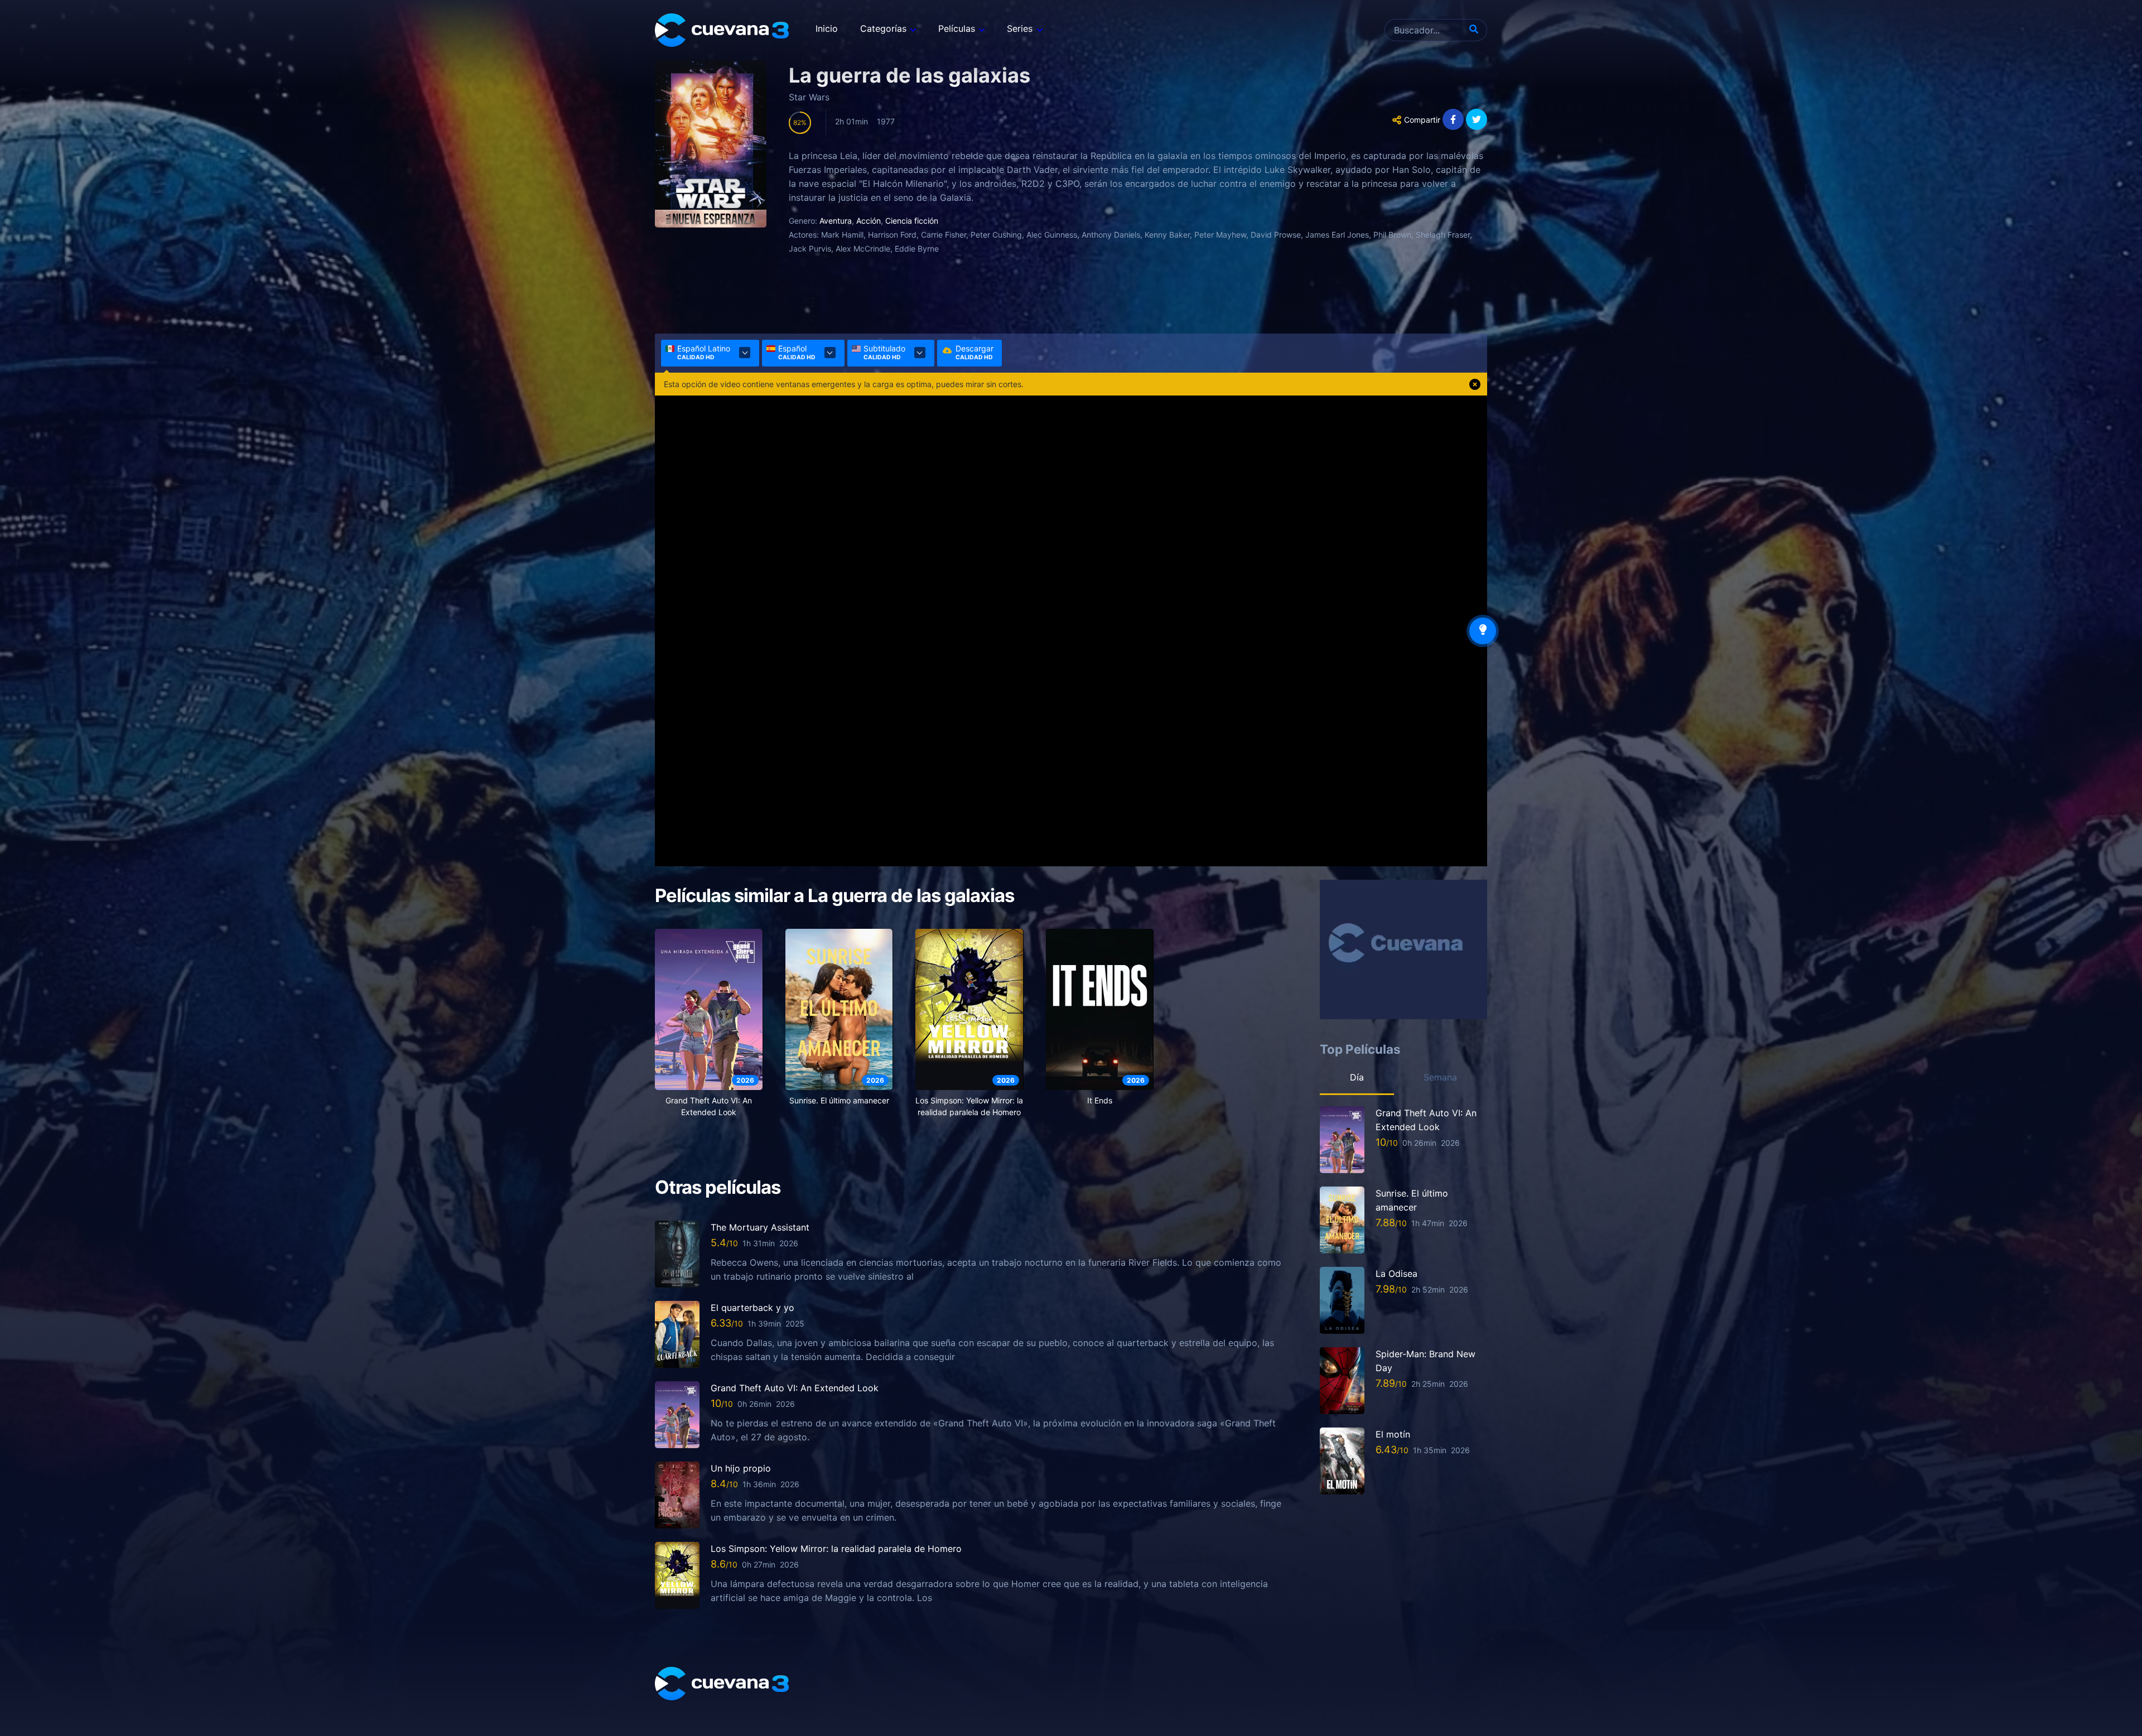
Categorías (883, 28)
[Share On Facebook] (1453, 119)
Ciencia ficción (912, 221)
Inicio (827, 28)
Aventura (836, 221)
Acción (869, 221)
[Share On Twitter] (1477, 119)
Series (1020, 28)
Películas (957, 28)
